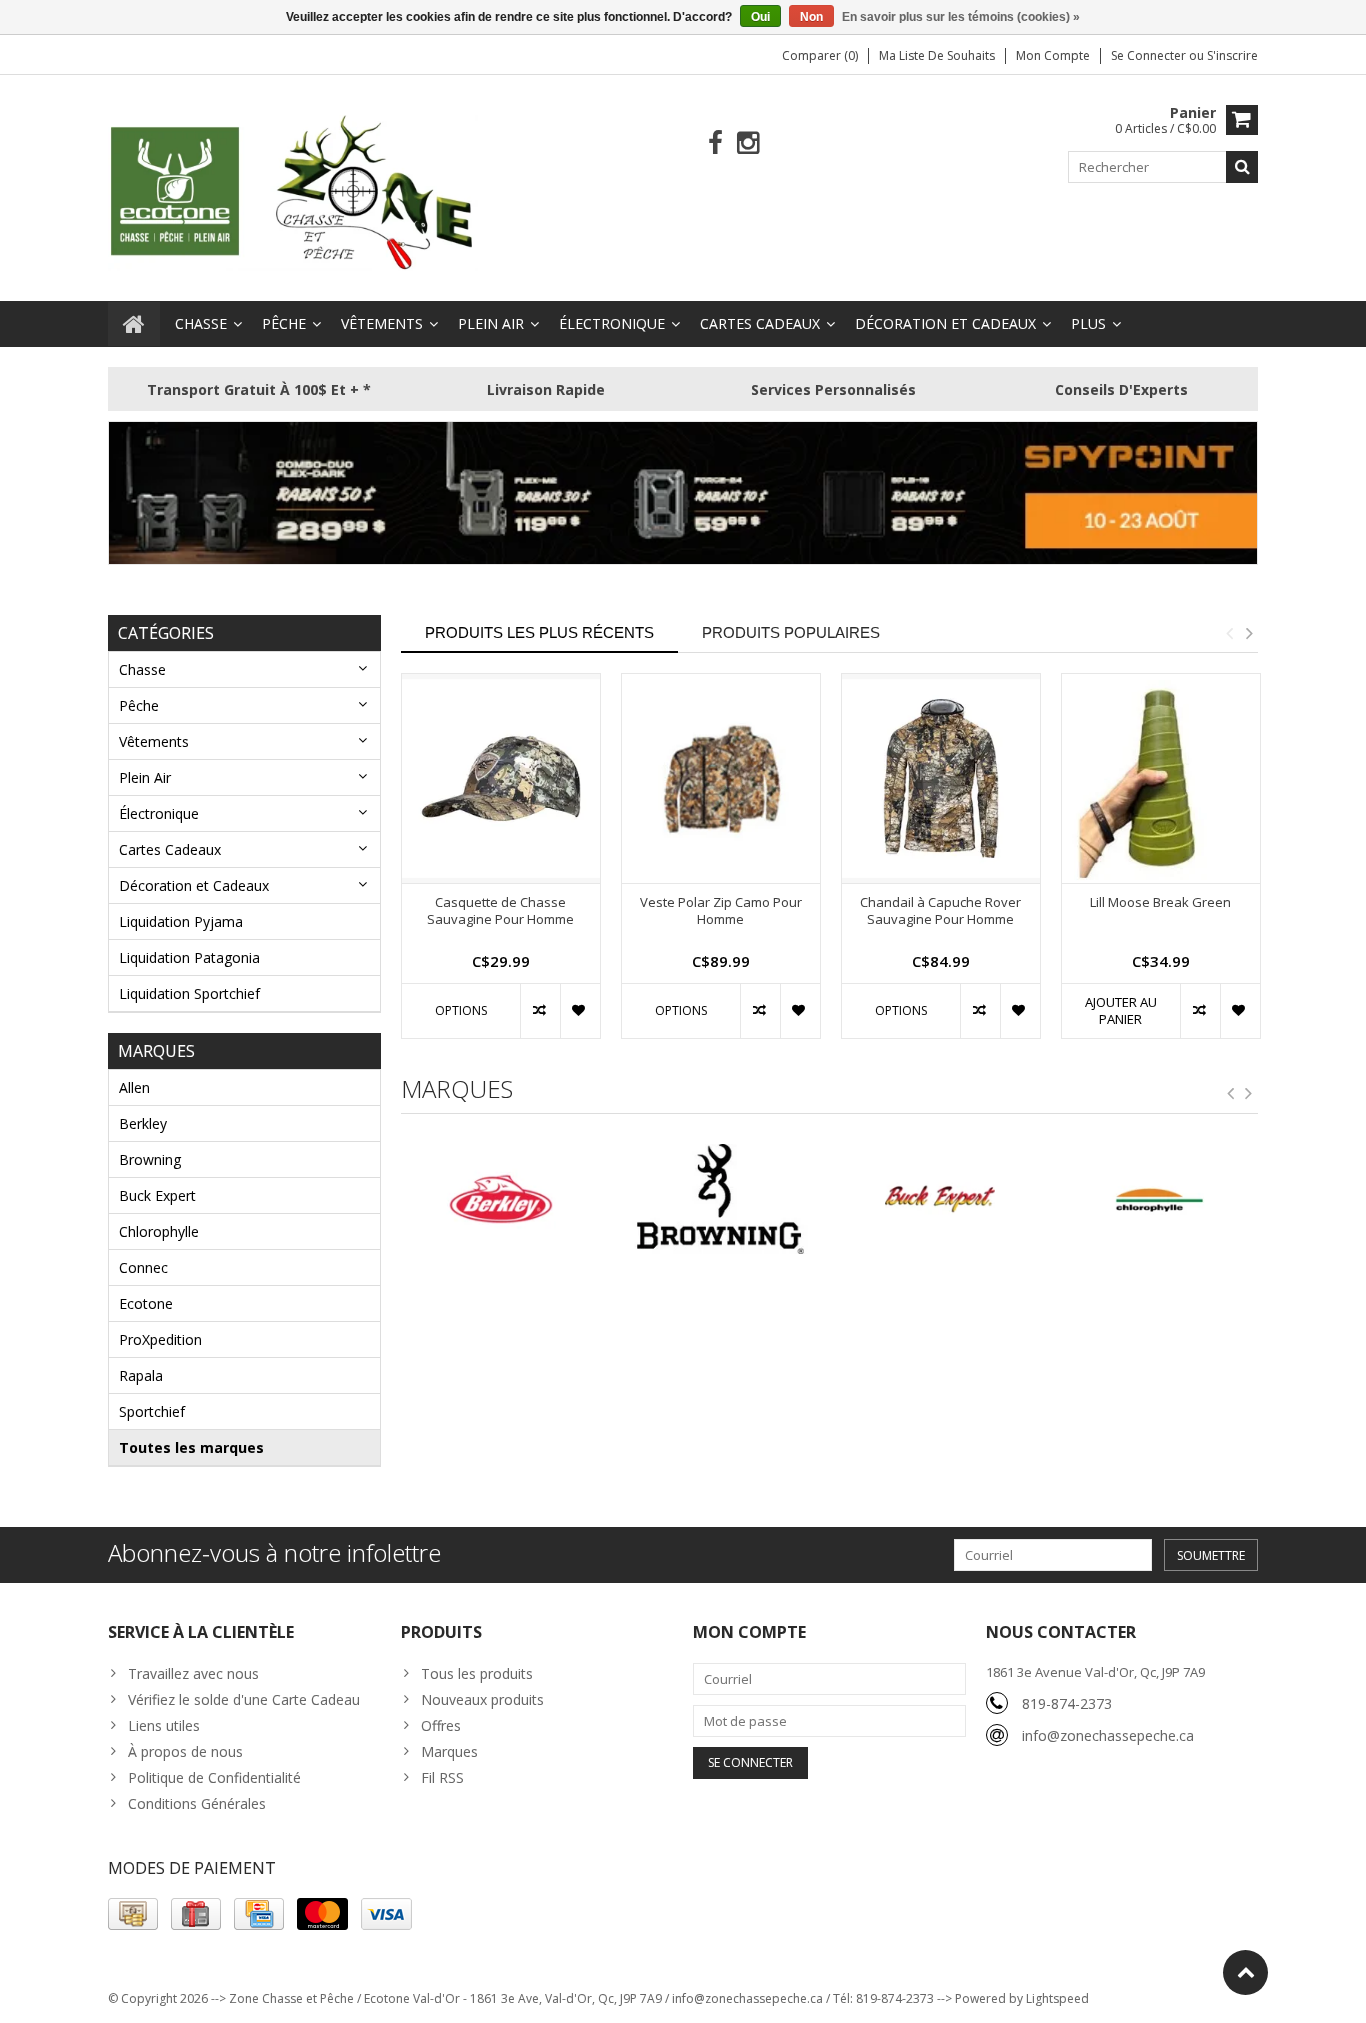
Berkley (143, 1123)
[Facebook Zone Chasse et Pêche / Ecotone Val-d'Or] (715, 143)
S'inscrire (1232, 55)
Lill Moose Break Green (1160, 902)
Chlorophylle (159, 1231)
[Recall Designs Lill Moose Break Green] (1161, 778)
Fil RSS (442, 1777)
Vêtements (382, 323)
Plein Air (491, 323)
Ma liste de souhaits (937, 55)
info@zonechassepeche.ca (1108, 1735)
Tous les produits (477, 1673)
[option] (501, 866)
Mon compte (1053, 55)
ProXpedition (160, 1339)
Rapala (141, 1375)
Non (811, 17)
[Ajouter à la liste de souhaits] (580, 1011)
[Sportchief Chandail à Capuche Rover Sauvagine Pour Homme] (941, 778)
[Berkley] (393, 1199)
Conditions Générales (197, 1803)
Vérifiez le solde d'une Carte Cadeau (244, 1699)
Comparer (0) (820, 55)
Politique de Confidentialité (214, 1777)
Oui (760, 17)
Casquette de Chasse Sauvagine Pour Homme (500, 911)
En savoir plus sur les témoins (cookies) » (961, 17)
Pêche (284, 323)
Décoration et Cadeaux (945, 323)
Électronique (612, 323)
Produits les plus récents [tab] (539, 632)
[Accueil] (134, 324)
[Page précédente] (1231, 1094)
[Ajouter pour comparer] (540, 1011)
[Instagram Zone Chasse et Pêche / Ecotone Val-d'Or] (748, 143)
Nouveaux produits (482, 1699)
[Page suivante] (1249, 1094)
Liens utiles (164, 1725)
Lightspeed (1057, 1998)
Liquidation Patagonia (189, 957)
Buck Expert (157, 1195)
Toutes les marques (191, 1447)
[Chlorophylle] (1052, 1199)
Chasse (201, 323)
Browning (150, 1159)
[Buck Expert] (832, 1199)
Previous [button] (1229, 633)
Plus (1088, 323)
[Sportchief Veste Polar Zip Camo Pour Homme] (721, 778)
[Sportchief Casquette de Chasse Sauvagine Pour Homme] (501, 778)
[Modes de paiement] (133, 1914)
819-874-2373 (1067, 1703)
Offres (441, 1725)
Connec (143, 1267)
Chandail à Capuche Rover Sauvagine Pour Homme (940, 911)
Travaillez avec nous (193, 1673)
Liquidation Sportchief (189, 993)
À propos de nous (185, 1751)
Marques (449, 1751)
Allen (134, 1087)
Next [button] (1249, 633)
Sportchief (152, 1411)
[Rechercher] (1242, 167)
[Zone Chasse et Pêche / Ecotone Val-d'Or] (293, 191)
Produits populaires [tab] (791, 632)
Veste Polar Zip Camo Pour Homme (721, 911)
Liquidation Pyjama (181, 921)
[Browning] (613, 1199)
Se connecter (1150, 55)
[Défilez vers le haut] (1245, 1972)
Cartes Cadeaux (760, 323)
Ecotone (146, 1303)
